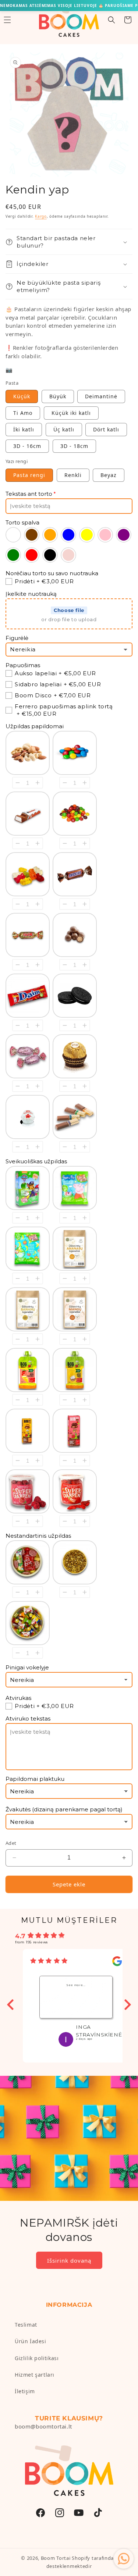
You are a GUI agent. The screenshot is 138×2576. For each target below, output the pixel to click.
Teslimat (26, 2325)
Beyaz (109, 475)
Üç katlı (64, 429)
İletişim (25, 2391)
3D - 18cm (74, 446)
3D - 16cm (27, 446)
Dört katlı (106, 429)
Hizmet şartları (35, 2375)
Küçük (22, 396)
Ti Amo (23, 413)
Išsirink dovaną (69, 2260)
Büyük (58, 396)
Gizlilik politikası (37, 2358)
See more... (76, 1985)
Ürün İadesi (31, 2341)
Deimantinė (101, 396)
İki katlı (24, 429)
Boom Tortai (56, 2558)
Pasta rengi (29, 475)
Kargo (41, 216)
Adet (11, 1843)
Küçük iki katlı (71, 413)
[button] (112, 20)
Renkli (73, 475)
